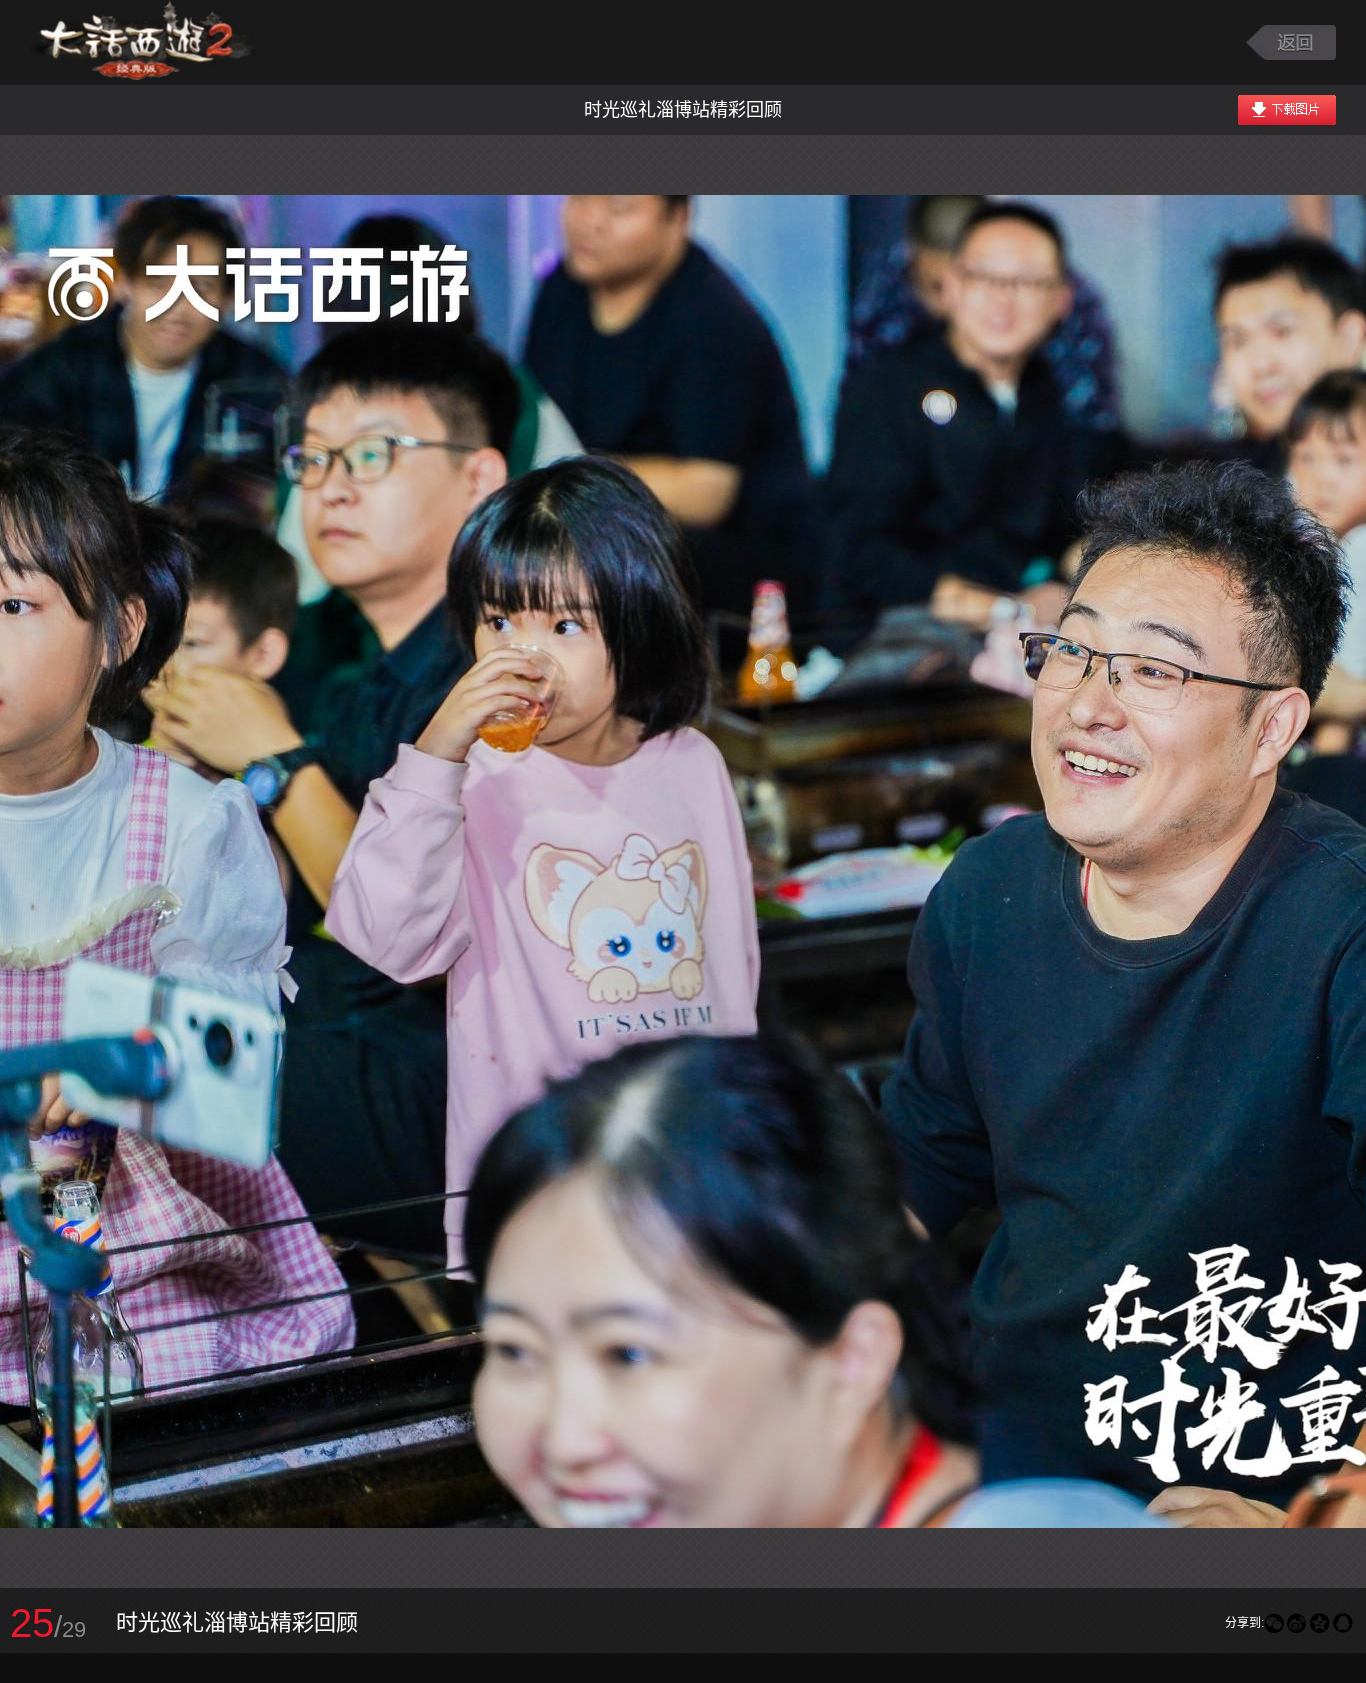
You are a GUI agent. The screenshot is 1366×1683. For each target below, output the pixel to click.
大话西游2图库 (142, 42)
